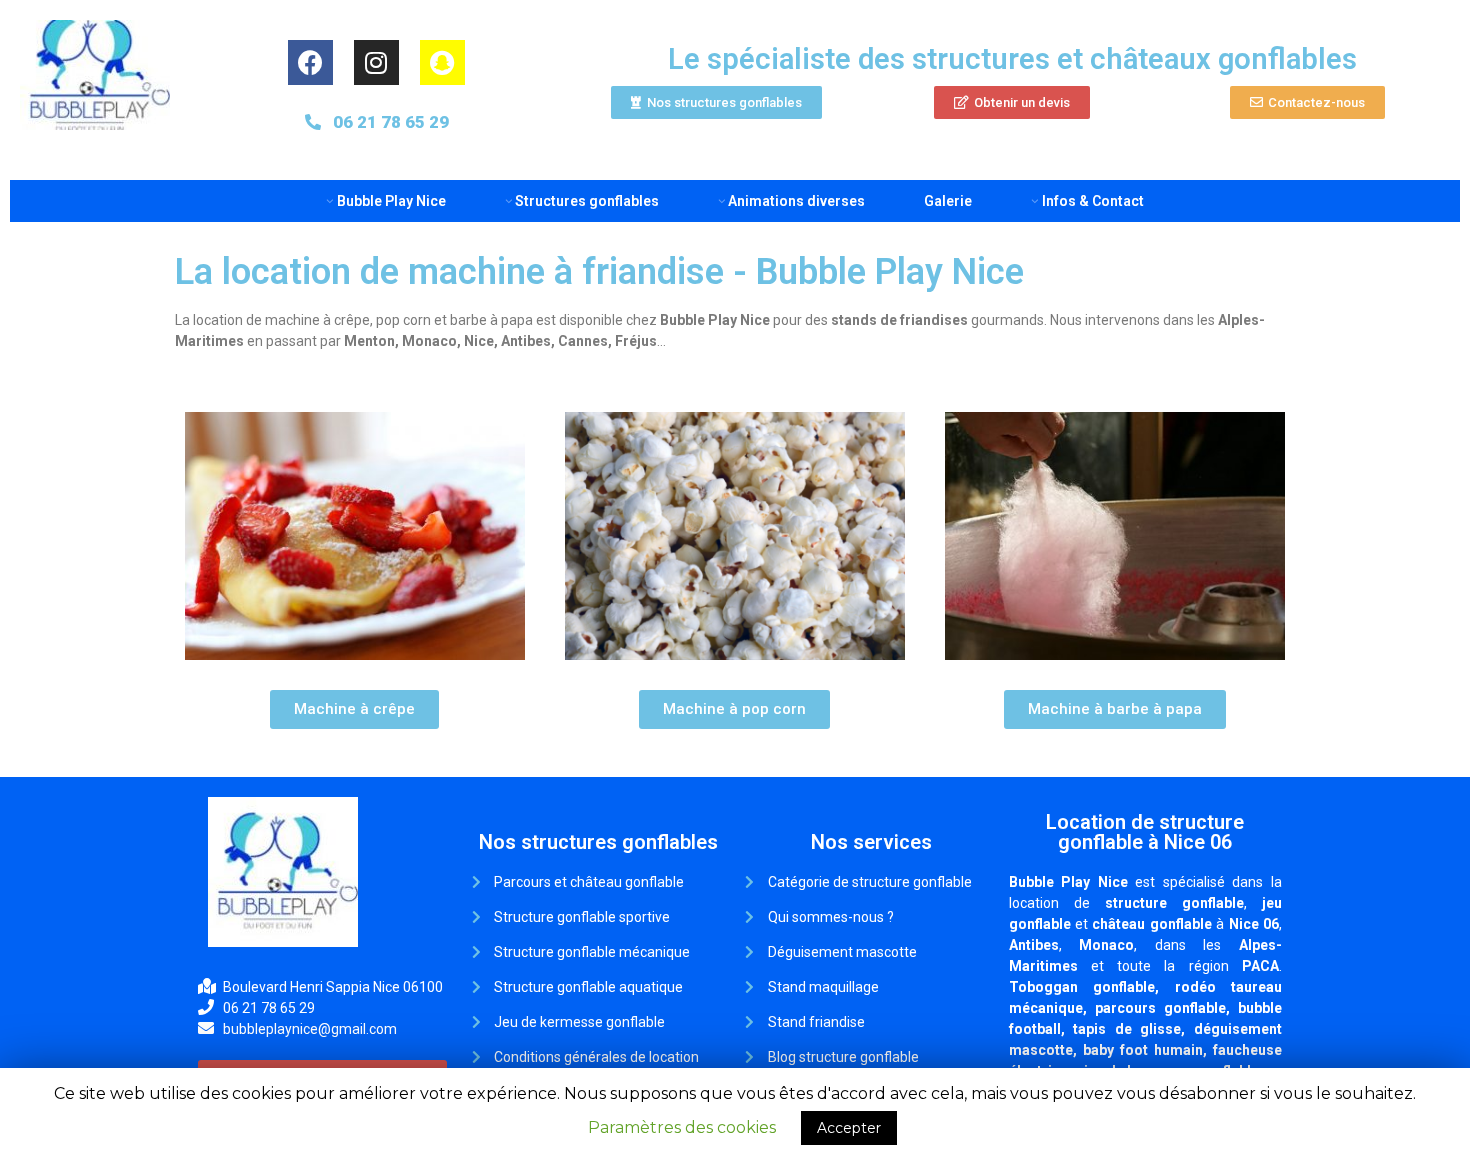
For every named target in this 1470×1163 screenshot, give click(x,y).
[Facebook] (310, 62)
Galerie (948, 201)
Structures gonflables (587, 201)
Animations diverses (796, 201)
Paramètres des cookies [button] (682, 1127)
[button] (716, 102)
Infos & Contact (1092, 201)
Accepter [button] (849, 1128)
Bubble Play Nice (391, 201)
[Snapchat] (442, 62)
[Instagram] (376, 62)
